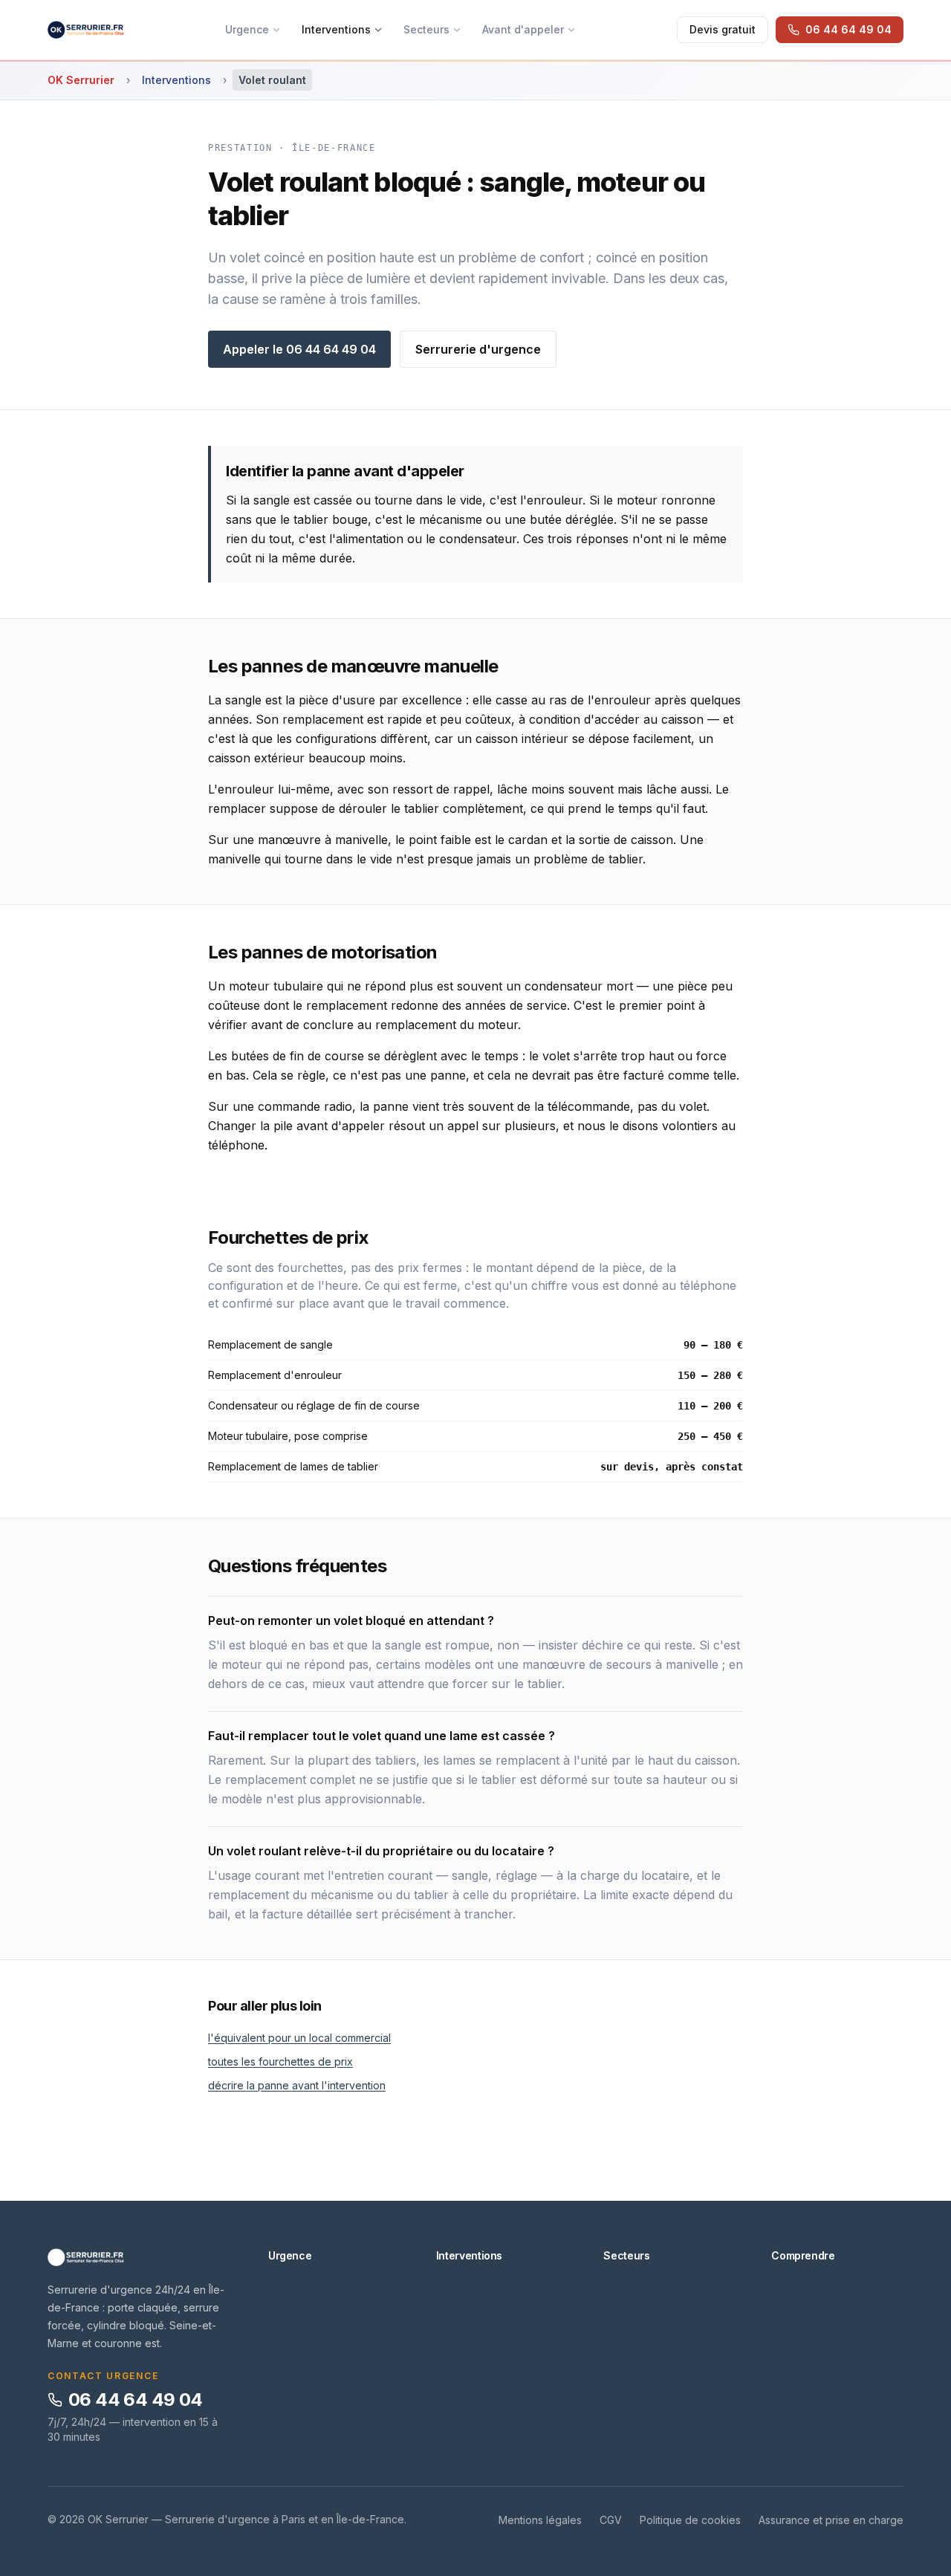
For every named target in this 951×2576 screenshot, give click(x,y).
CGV (611, 2520)
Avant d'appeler (523, 29)
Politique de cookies (690, 2520)
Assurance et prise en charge (831, 2520)
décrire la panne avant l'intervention (297, 2085)
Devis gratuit (723, 29)
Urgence (247, 29)
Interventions (336, 29)
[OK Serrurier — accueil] (86, 30)
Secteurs (426, 29)
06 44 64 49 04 (136, 2400)
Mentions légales (540, 2520)
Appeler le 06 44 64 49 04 (299, 349)
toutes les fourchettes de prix (280, 2061)
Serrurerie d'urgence (478, 349)
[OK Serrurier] (140, 2257)
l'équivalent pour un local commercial (299, 2038)
